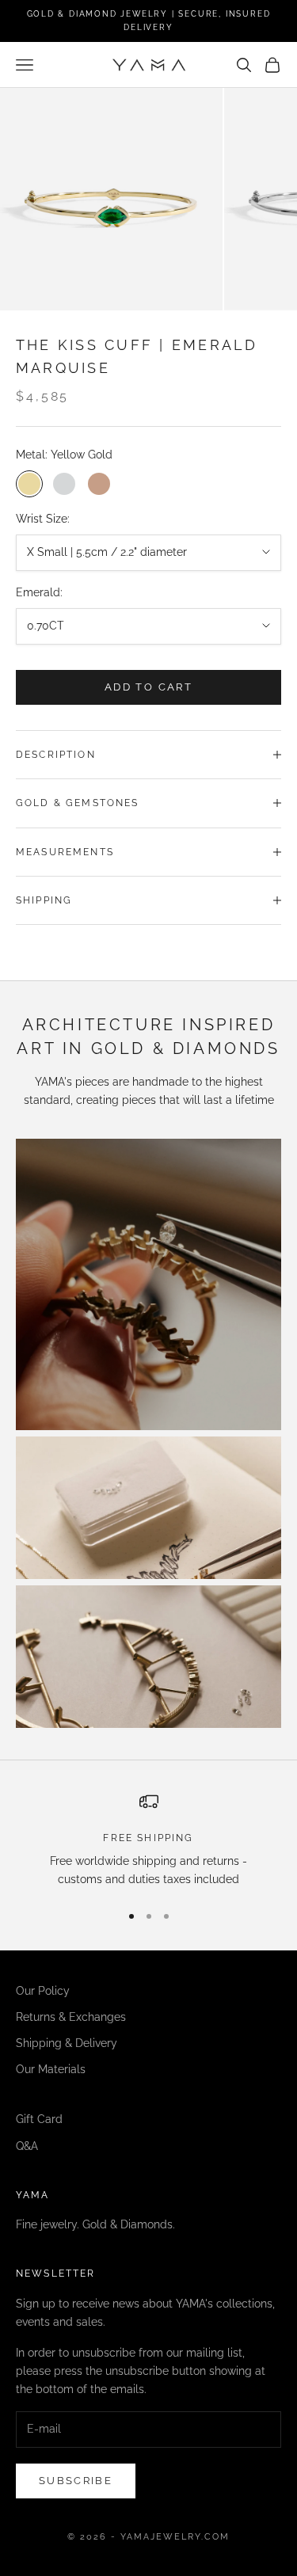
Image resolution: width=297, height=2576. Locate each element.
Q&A (27, 2146)
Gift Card (39, 2119)
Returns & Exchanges (71, 2017)
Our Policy (43, 1991)
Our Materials (51, 2069)
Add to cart (148, 687)
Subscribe (76, 2481)
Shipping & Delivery (67, 2043)
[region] (148, 1841)
